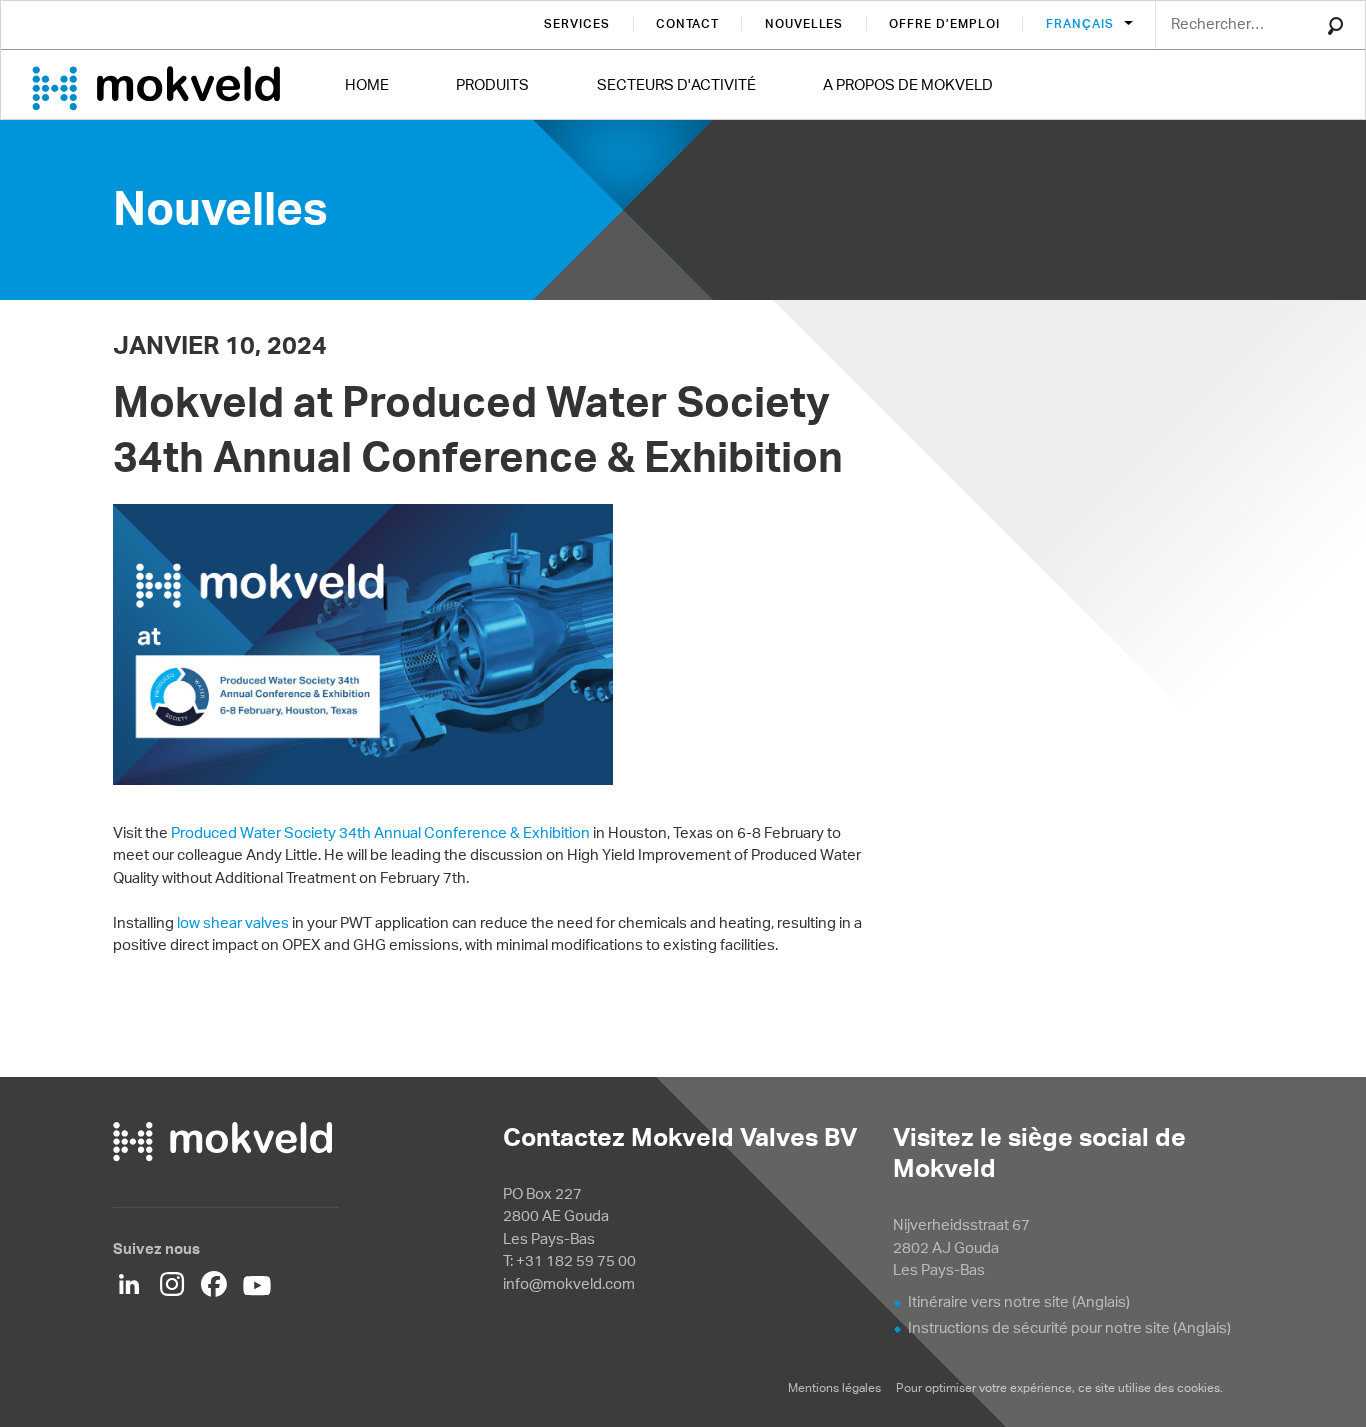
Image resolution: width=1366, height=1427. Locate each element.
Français (1082, 23)
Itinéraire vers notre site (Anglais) (1019, 1301)
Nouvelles (804, 23)
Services (577, 23)
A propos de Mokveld (908, 84)
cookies (1198, 1387)
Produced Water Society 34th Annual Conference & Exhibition (380, 832)
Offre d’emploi (944, 23)
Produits (492, 84)
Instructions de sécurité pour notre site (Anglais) (1069, 1327)
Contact (687, 23)
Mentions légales (834, 1387)
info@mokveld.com (569, 1283)
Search (1335, 26)
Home (367, 84)
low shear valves (233, 922)
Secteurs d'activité (676, 84)
